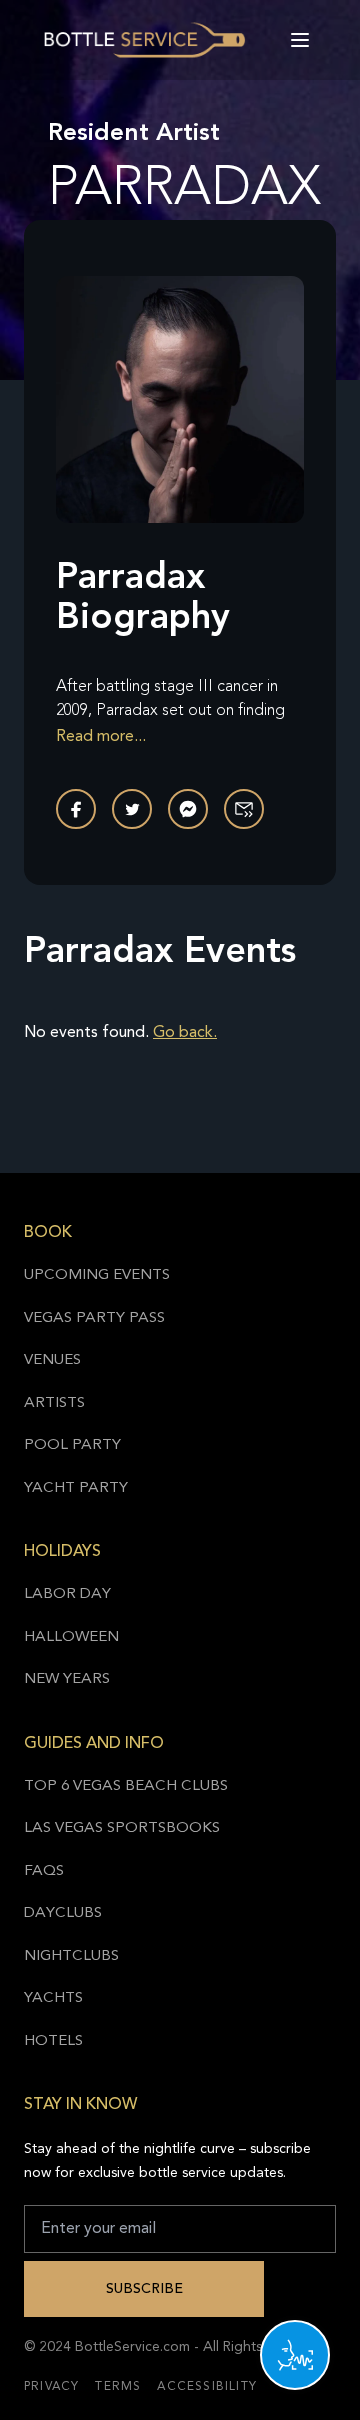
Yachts (53, 1998)
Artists (54, 1403)
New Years (67, 1679)
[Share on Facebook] (76, 809)
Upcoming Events (97, 1275)
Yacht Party (76, 1488)
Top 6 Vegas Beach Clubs (126, 1786)
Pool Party (72, 1445)
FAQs (44, 1871)
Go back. (185, 1033)
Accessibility (207, 2387)
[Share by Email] (244, 809)
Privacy (51, 2387)
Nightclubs (71, 1956)
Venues (52, 1360)
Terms (118, 2387)
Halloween (71, 1637)
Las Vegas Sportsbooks (122, 1828)
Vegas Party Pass (94, 1318)
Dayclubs (63, 1913)
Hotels (53, 2041)
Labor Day (67, 1594)
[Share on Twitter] (132, 809)
